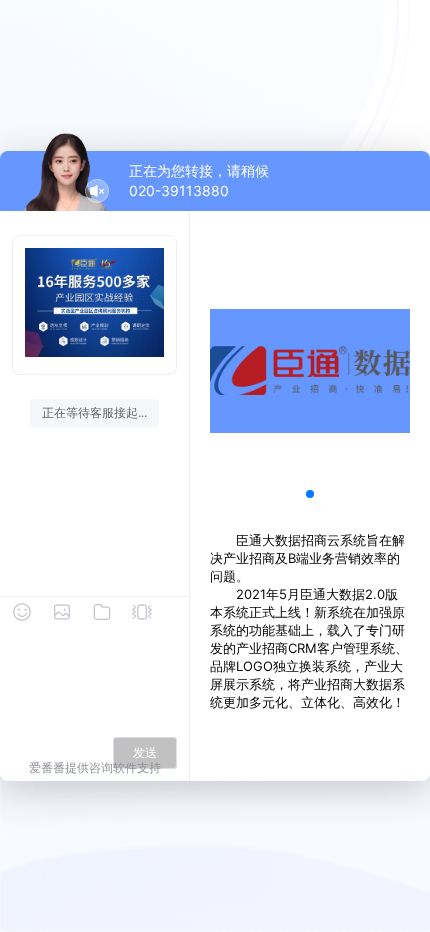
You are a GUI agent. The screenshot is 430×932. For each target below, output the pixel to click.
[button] (310, 494)
